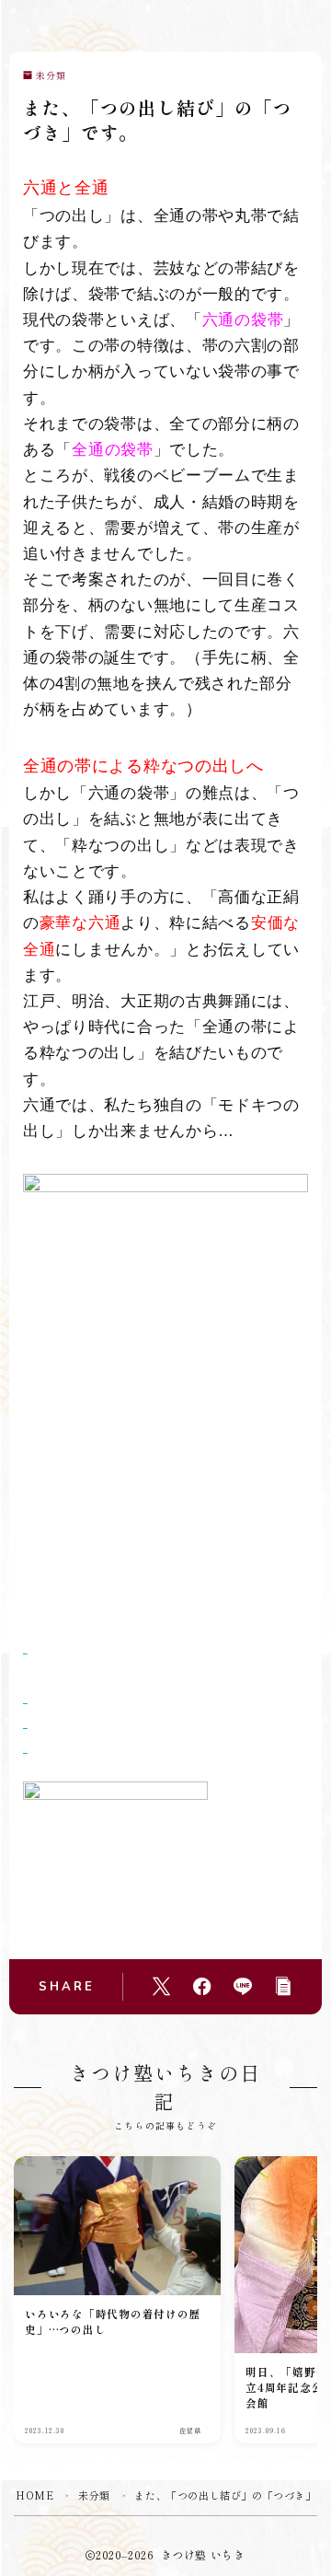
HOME (34, 2495)
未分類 (51, 76)
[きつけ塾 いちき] (32, 26)
